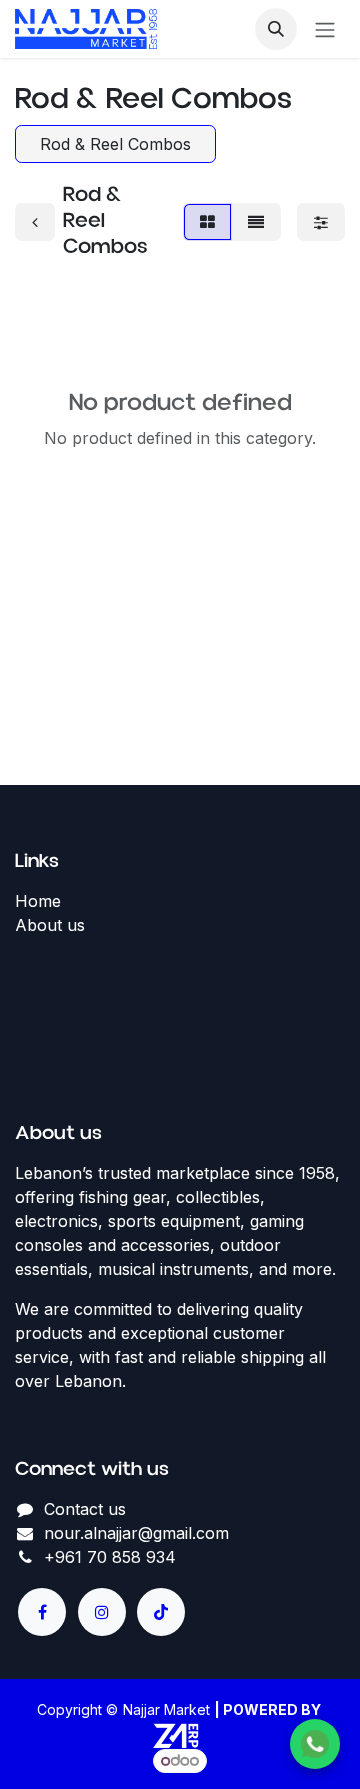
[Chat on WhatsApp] (315, 1744)
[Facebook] (42, 1612)
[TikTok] (161, 1612)
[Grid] (207, 222)
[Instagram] (102, 1612)
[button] (276, 29)
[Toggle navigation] (325, 29)
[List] (256, 222)
